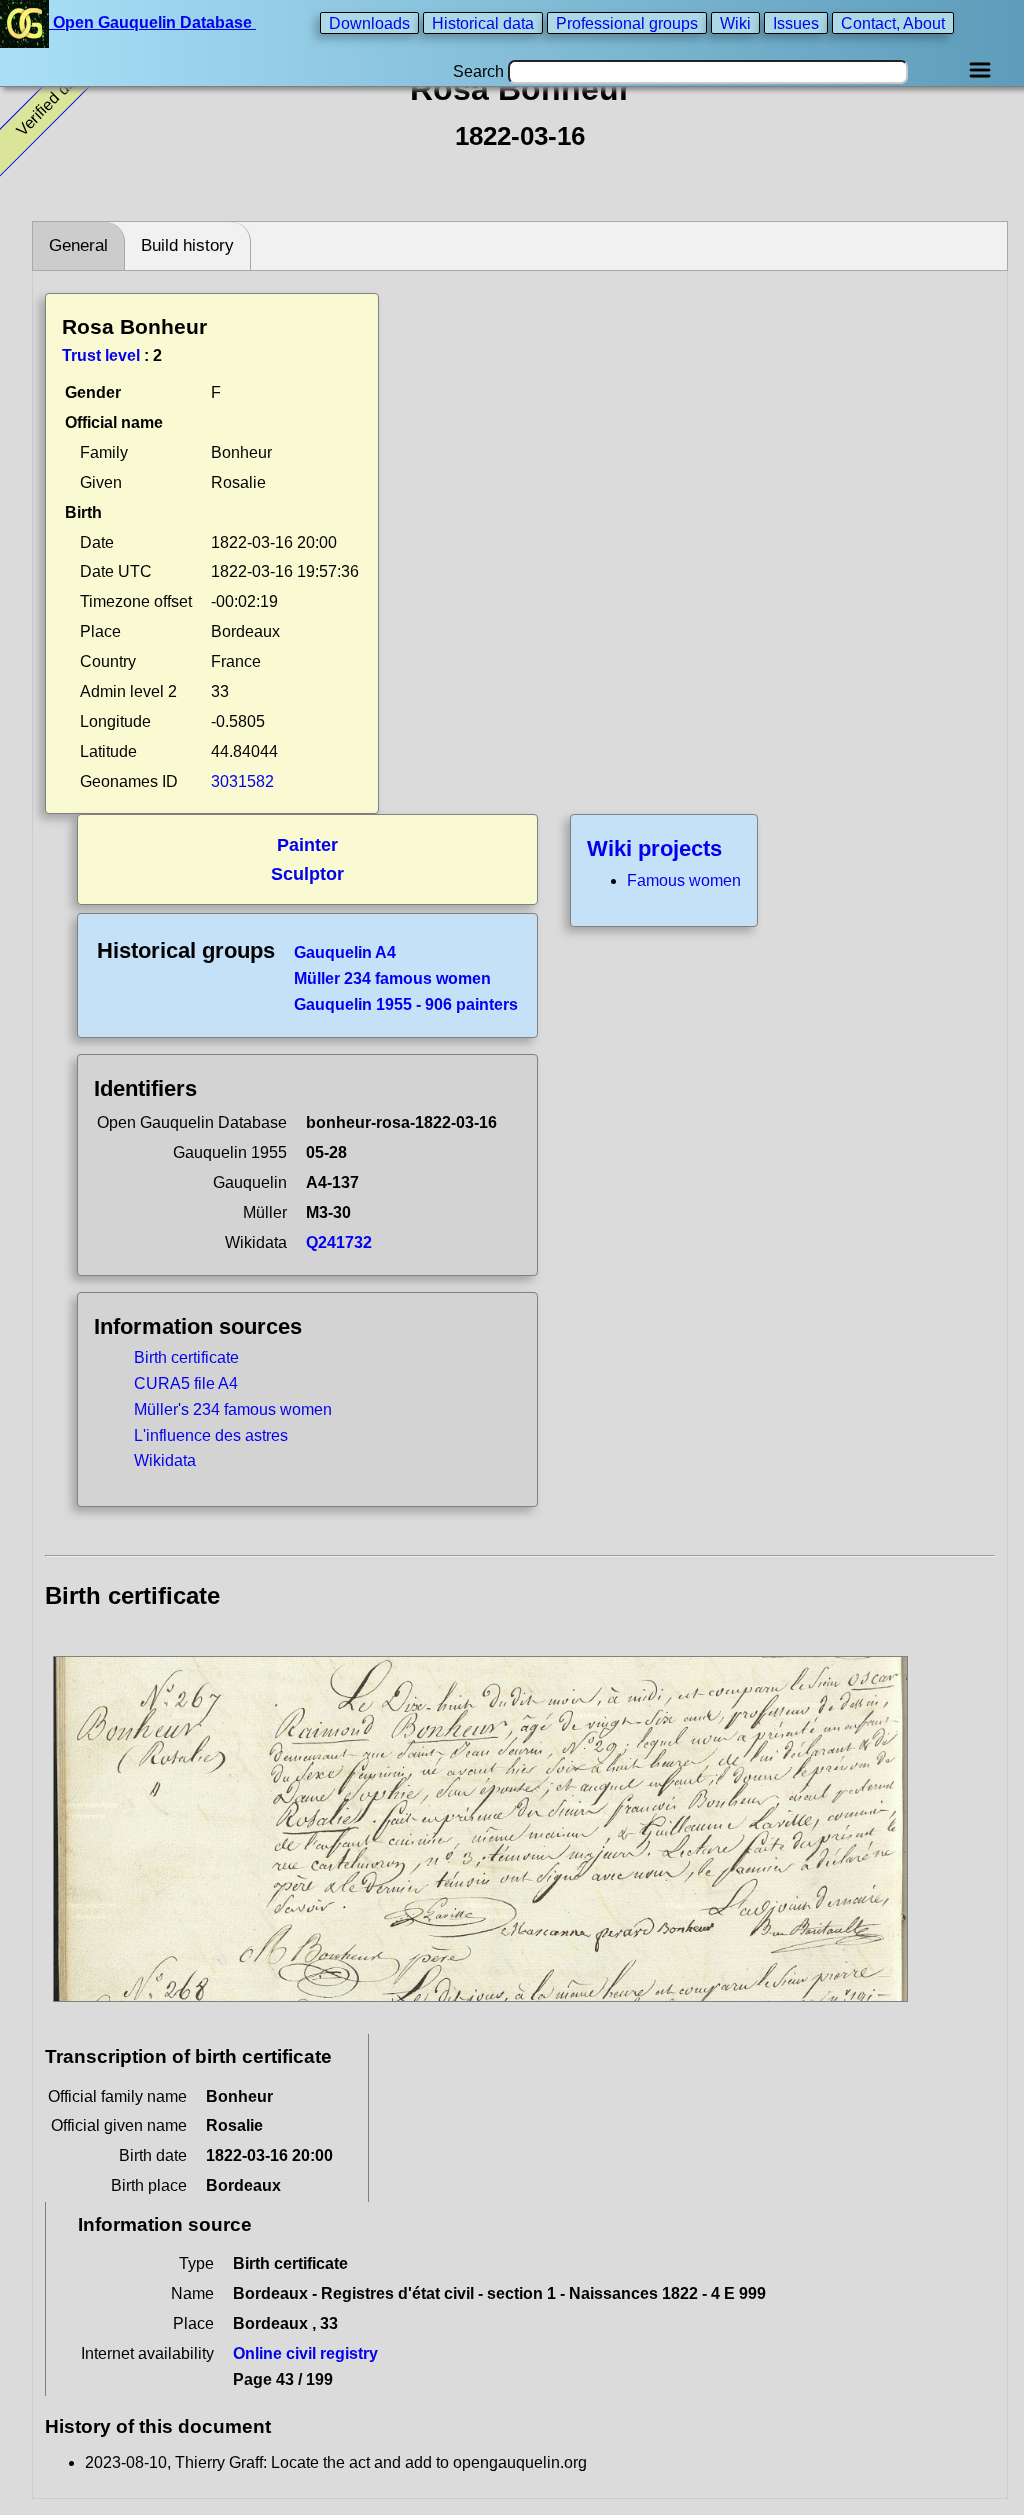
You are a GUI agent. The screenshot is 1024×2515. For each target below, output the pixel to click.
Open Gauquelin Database (152, 22)
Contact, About (893, 22)
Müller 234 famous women (392, 978)
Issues (796, 22)
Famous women (684, 880)
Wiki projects (654, 848)
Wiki (735, 22)
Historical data (483, 22)
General (78, 245)
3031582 (242, 781)
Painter (307, 845)
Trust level (101, 355)
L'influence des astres (211, 1435)
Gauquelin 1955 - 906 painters (406, 1004)
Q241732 (339, 1242)
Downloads (369, 22)
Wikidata (165, 1460)
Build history (187, 245)
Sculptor (307, 874)
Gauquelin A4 (345, 952)
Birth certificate (186, 1357)
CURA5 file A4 (186, 1383)
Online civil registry (305, 2353)
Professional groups (627, 22)
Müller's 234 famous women (233, 1409)
